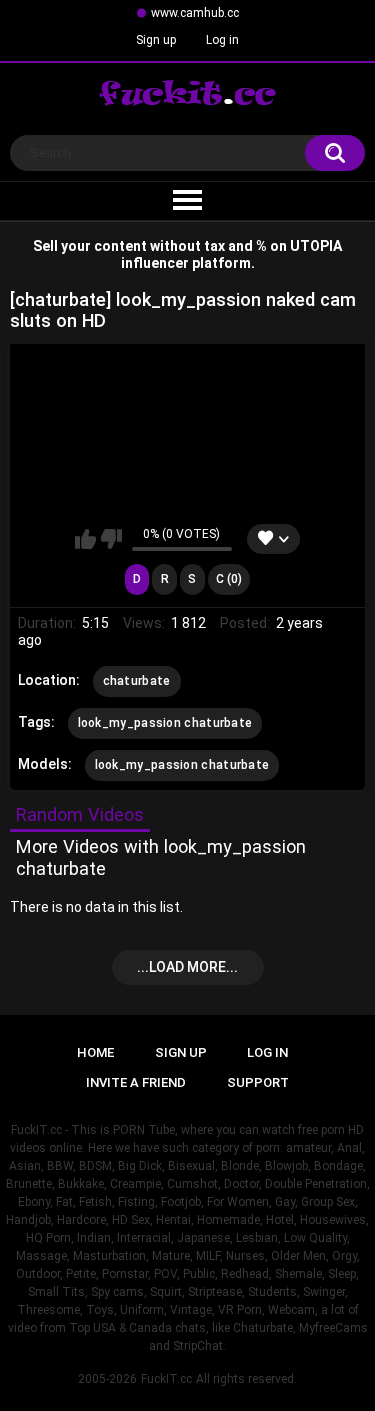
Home (95, 1052)
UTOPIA (316, 246)
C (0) (229, 579)
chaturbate (137, 681)
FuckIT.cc (166, 1379)
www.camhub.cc (195, 13)
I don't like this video (111, 539)
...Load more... (187, 967)
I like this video (85, 539)
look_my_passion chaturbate (165, 723)
